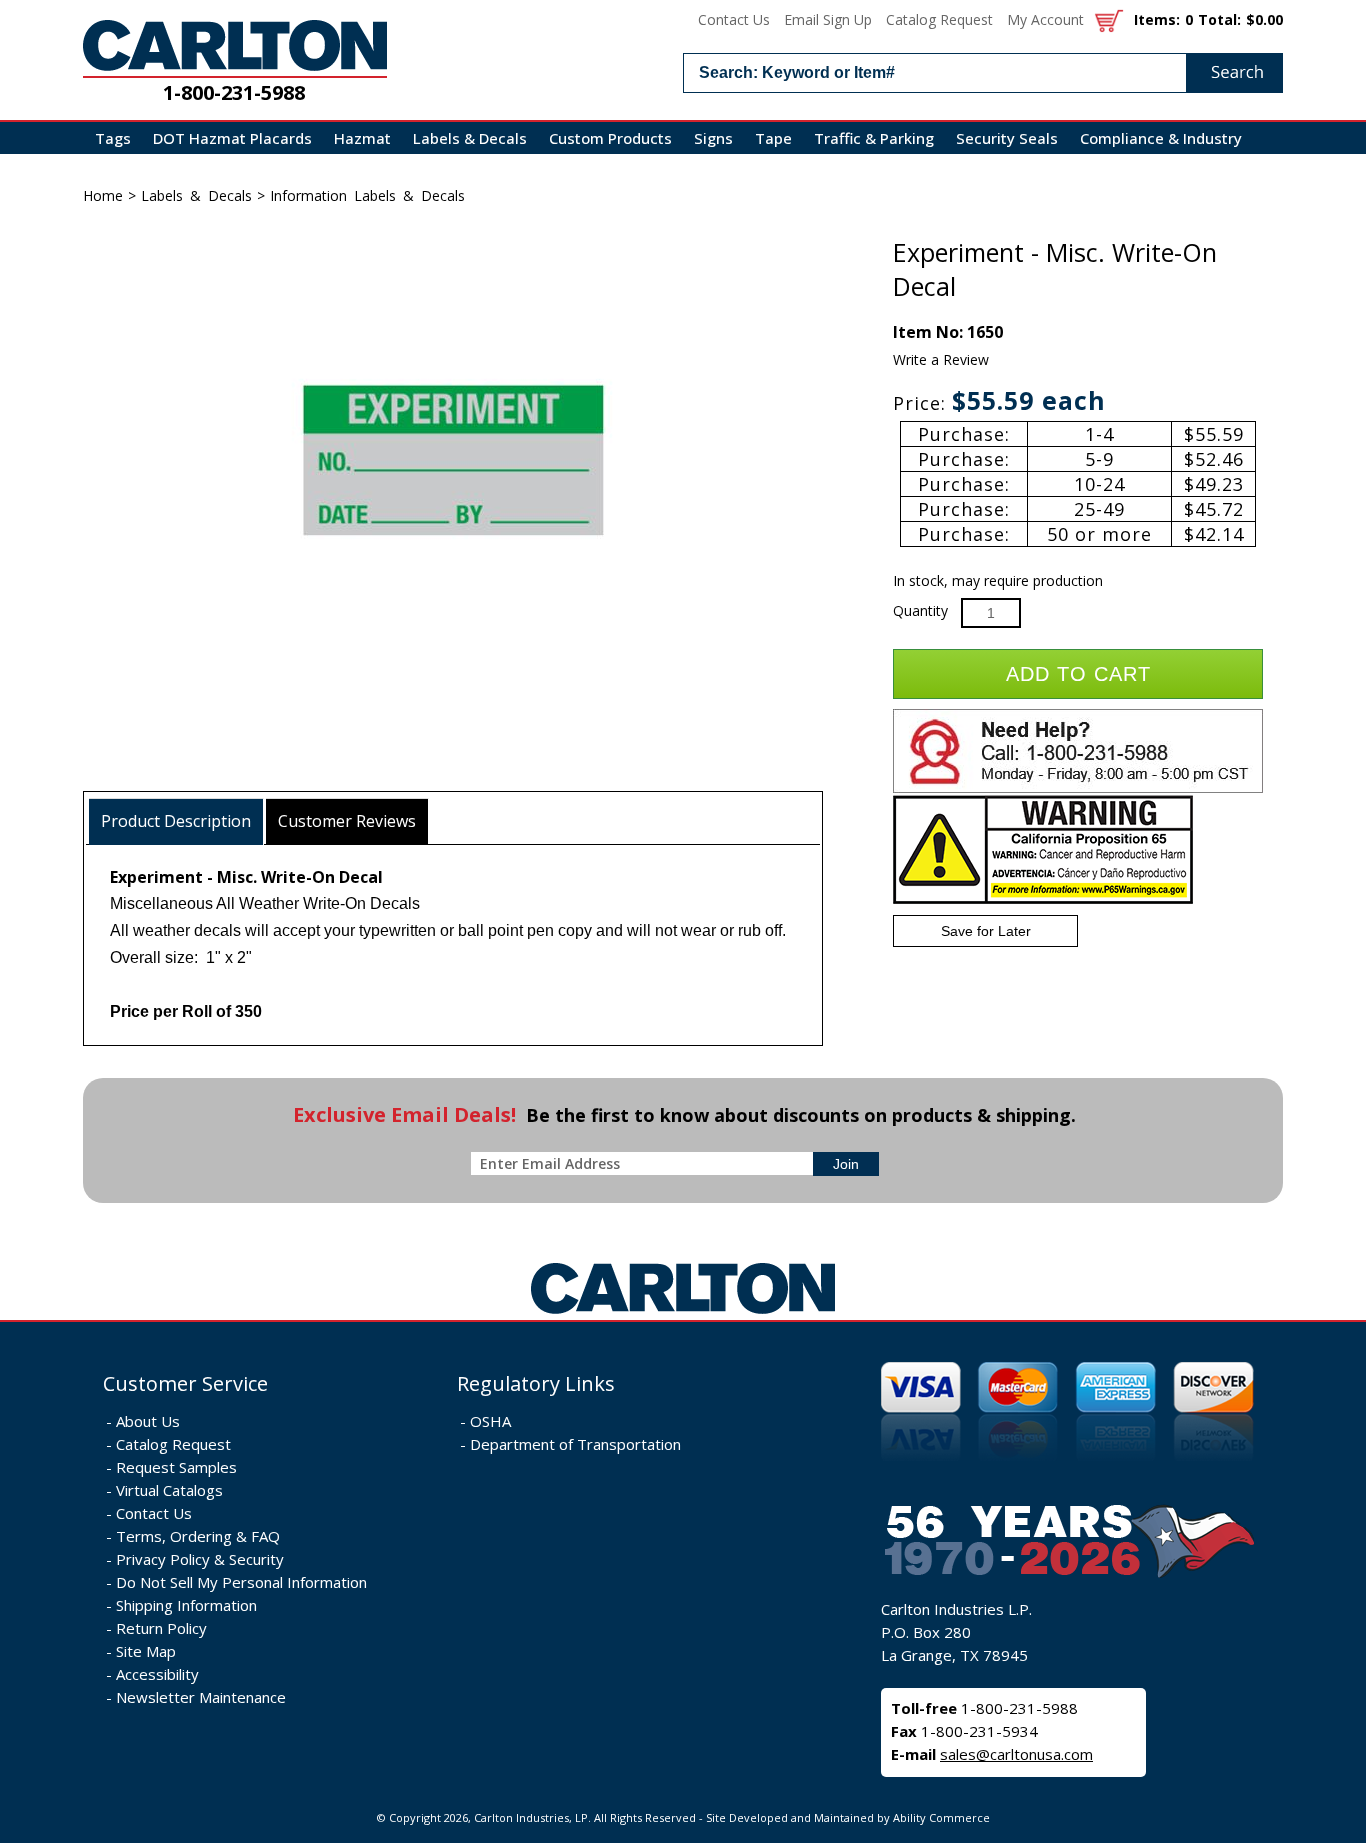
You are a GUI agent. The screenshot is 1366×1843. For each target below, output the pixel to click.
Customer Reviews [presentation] (347, 821)
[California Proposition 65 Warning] (1043, 899)
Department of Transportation (575, 1444)
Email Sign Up (828, 19)
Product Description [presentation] (176, 821)
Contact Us (734, 19)
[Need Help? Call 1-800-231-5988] (1078, 788)
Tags (113, 138)
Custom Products (610, 138)
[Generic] (683, 1314)
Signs (713, 138)
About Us (148, 1421)
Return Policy (161, 1628)
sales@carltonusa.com (1016, 1754)
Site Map (146, 1651)
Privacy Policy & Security (200, 1559)
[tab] (176, 821)
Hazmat (362, 138)
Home (103, 195)
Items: (1157, 19)
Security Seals (1007, 138)
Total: (1219, 19)
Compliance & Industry (1161, 138)
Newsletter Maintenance (201, 1697)
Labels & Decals (470, 138)
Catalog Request (939, 19)
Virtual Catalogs (169, 1490)
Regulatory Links (536, 1383)
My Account (1045, 19)
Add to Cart (1078, 674)
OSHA (490, 1421)
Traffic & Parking (874, 138)
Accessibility (157, 1674)
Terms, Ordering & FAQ (198, 1536)
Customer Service (185, 1383)
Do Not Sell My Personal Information (241, 1582)
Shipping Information (186, 1605)
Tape (773, 138)
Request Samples (176, 1467)
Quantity (920, 610)
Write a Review (941, 359)
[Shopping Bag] (1109, 19)
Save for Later (986, 931)
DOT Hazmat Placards (232, 138)
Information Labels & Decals (367, 195)
